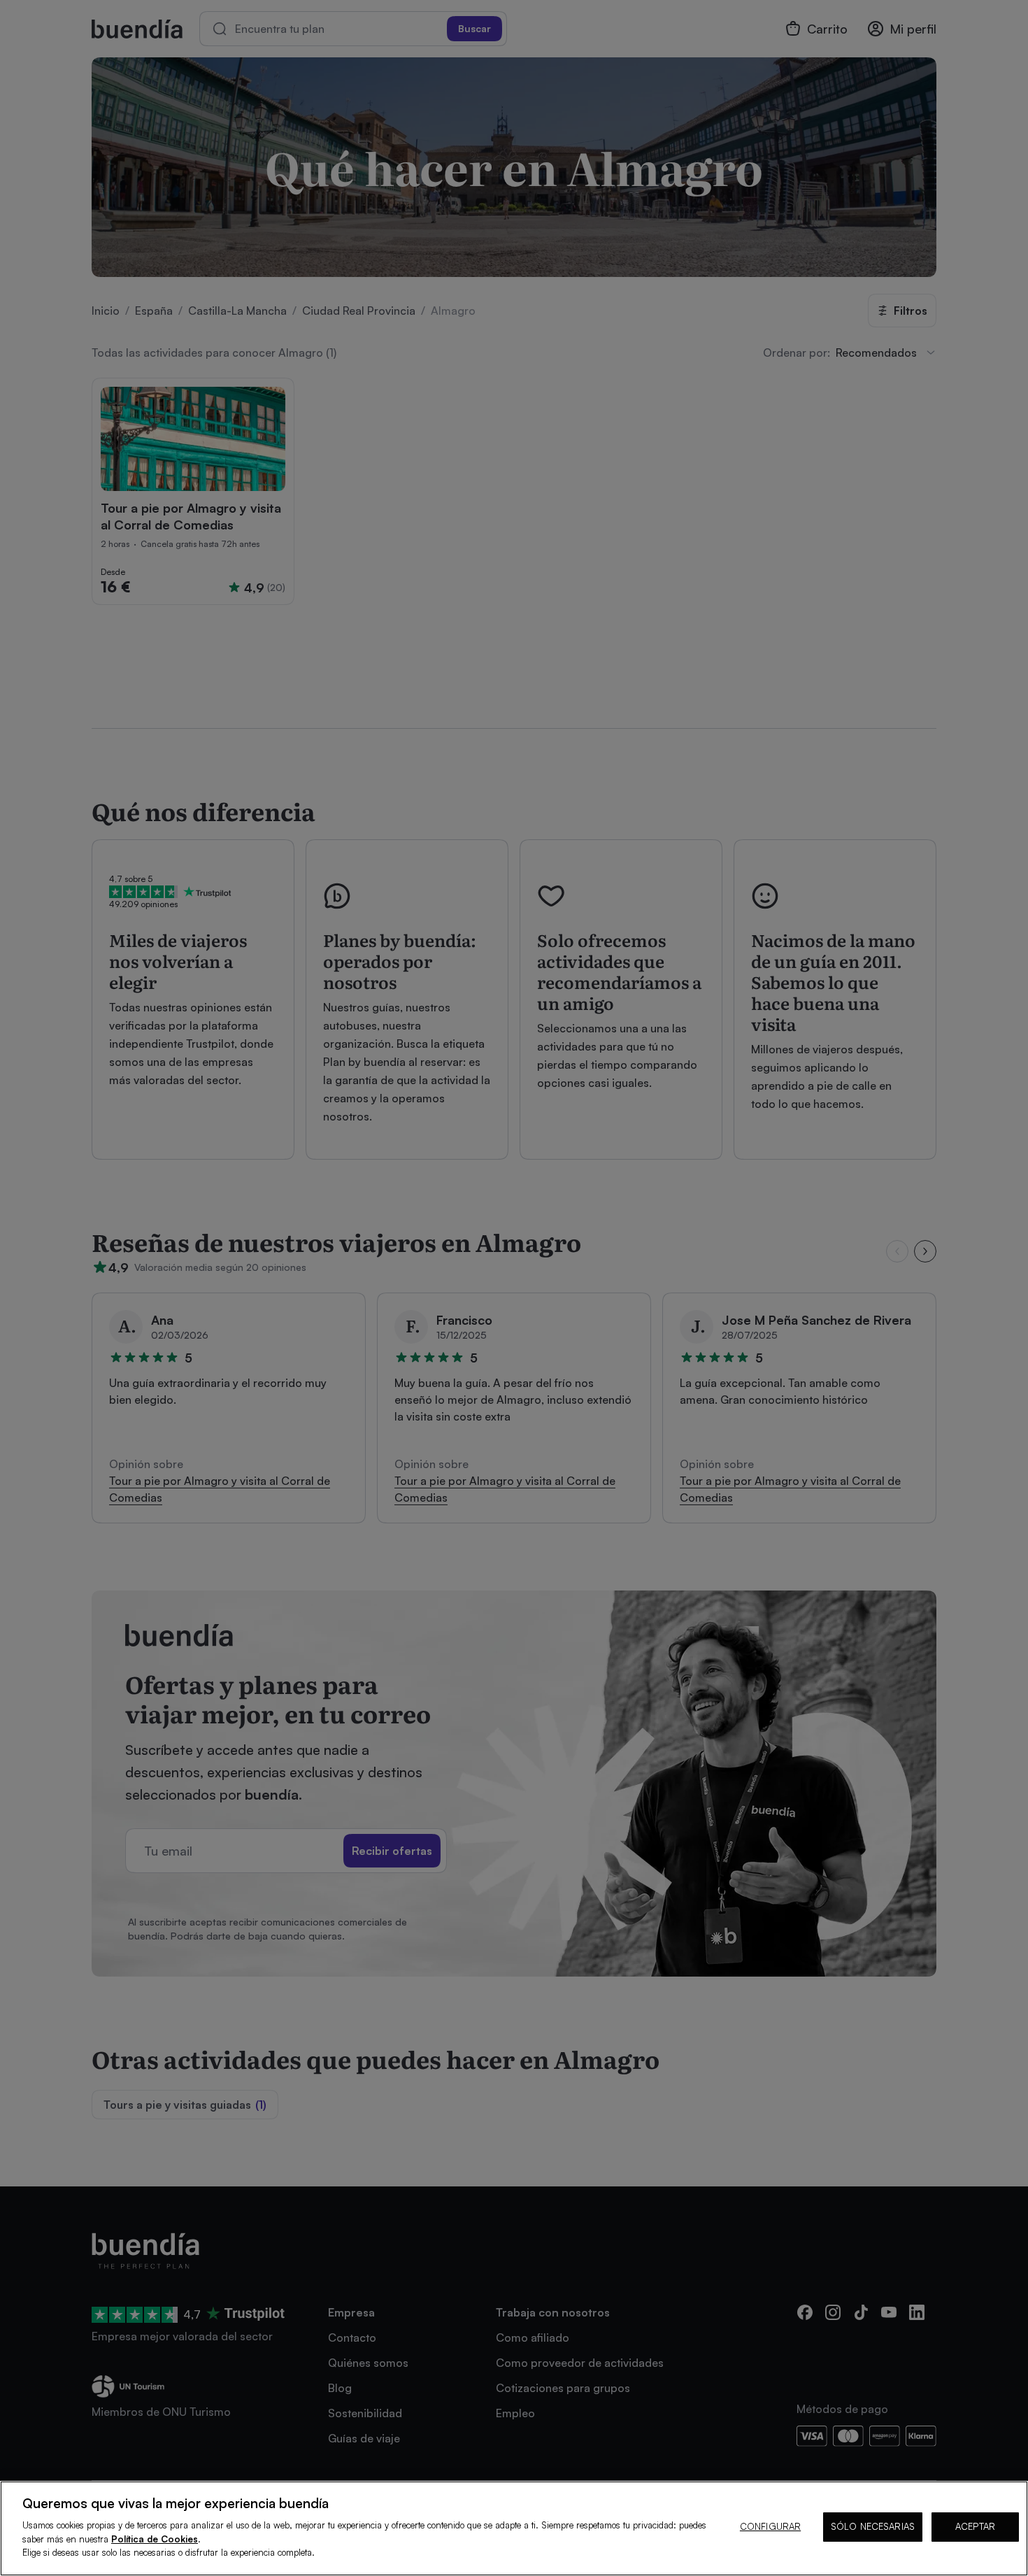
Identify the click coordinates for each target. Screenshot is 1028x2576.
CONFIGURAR (770, 2526)
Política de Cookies (155, 2539)
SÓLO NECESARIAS (873, 2526)
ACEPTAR (975, 2526)
